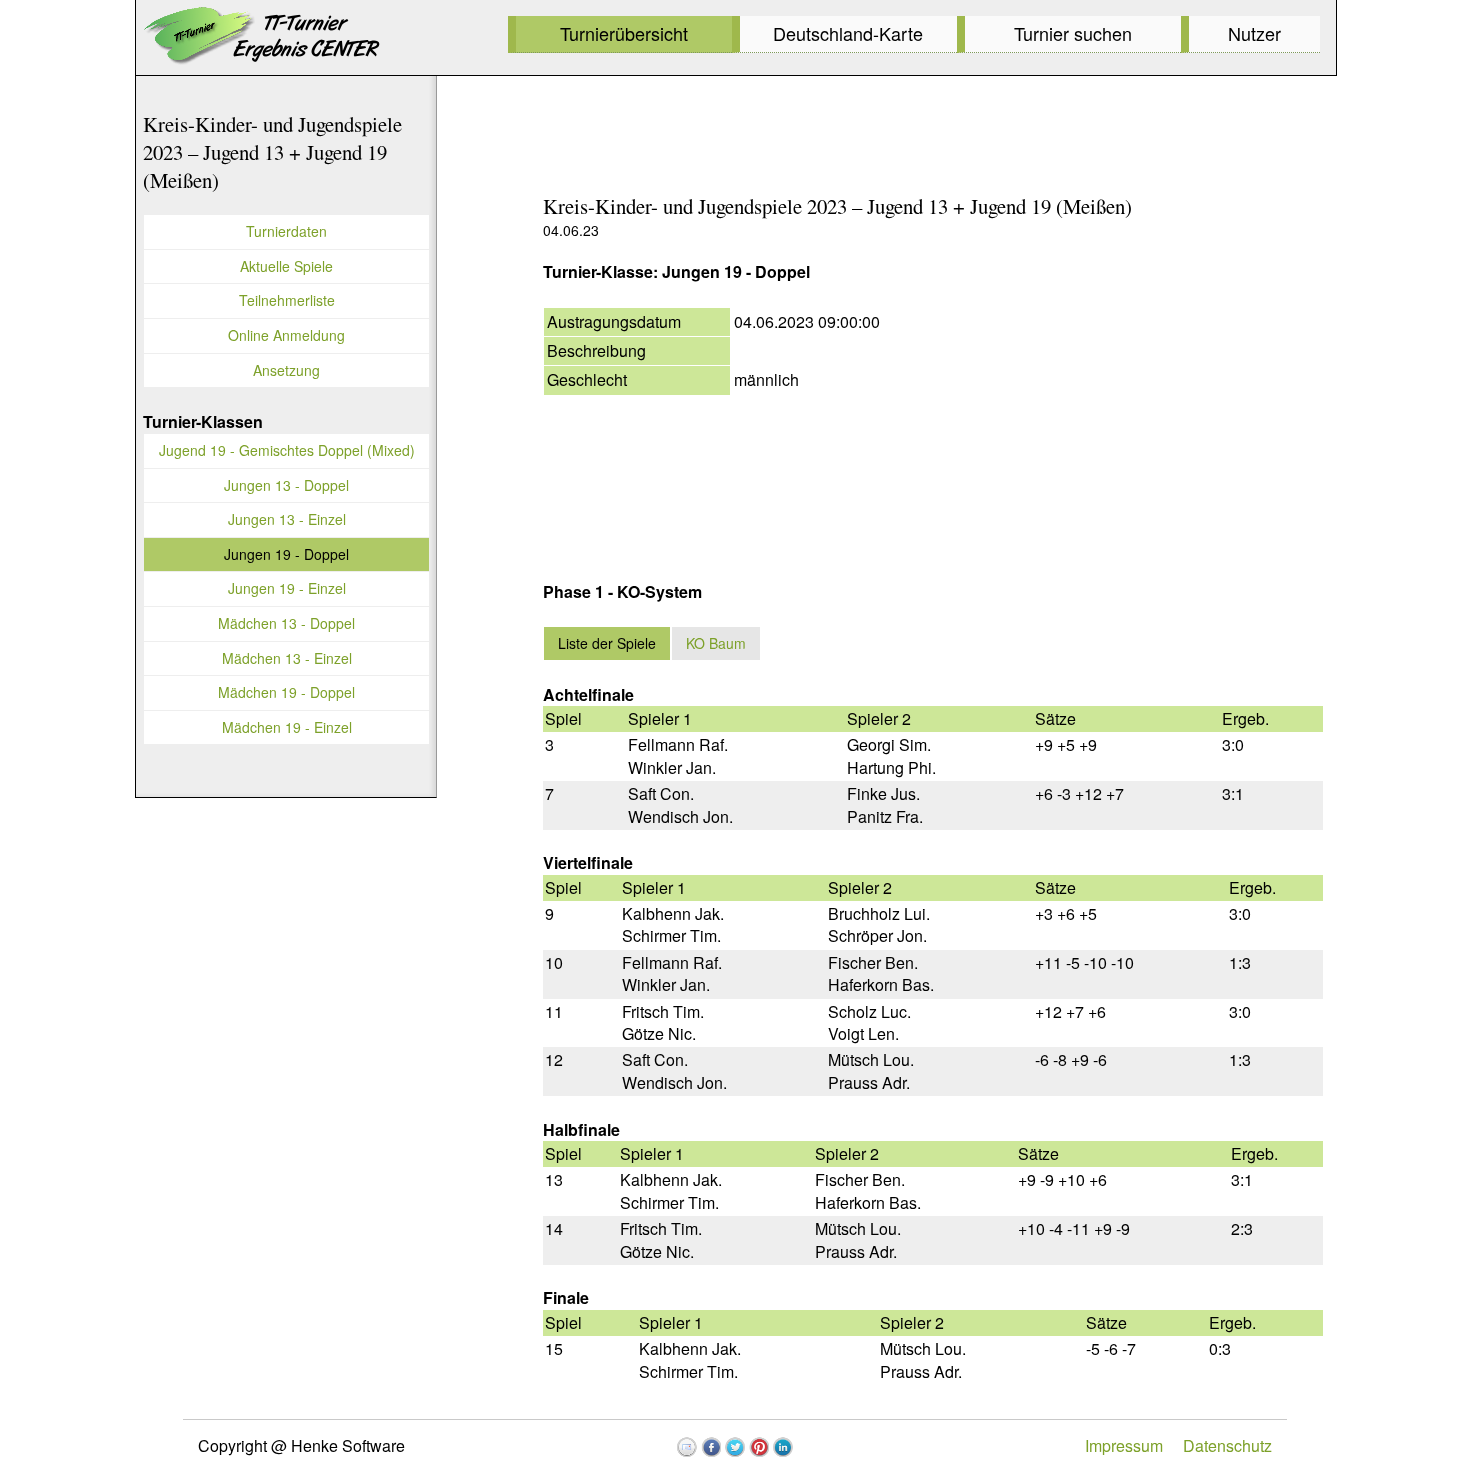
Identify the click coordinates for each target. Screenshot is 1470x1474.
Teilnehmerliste (287, 300)
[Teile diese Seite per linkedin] (783, 1447)
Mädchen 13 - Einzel (287, 658)
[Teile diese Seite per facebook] (711, 1447)
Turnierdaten (286, 231)
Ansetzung (286, 370)
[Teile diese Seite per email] (687, 1447)
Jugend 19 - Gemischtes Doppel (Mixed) (287, 450)
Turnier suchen (1073, 33)
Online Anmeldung (286, 335)
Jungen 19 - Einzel (287, 588)
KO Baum (716, 643)
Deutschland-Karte (848, 33)
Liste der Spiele (607, 643)
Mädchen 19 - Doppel (286, 692)
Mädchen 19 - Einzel (287, 727)
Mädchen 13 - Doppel (286, 623)
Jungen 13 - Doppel (286, 485)
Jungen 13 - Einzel (287, 519)
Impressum (1124, 1445)
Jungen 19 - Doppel (286, 554)
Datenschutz (1227, 1445)
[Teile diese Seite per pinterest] (759, 1447)
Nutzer (1254, 33)
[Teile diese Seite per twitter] (735, 1447)
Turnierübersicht (624, 33)
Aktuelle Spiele (286, 266)
